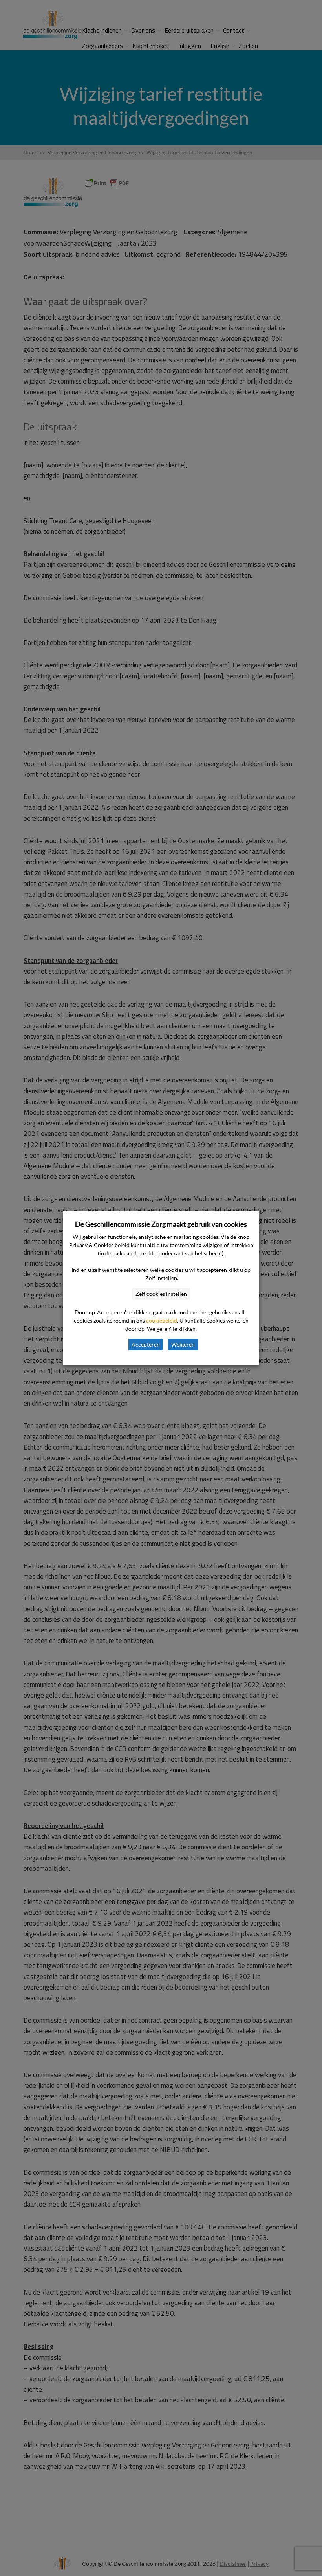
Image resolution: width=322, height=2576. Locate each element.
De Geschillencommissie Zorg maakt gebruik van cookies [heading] (161, 1224)
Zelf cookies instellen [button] (161, 1294)
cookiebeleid (162, 1320)
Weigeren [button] (183, 1344)
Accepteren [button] (146, 1344)
